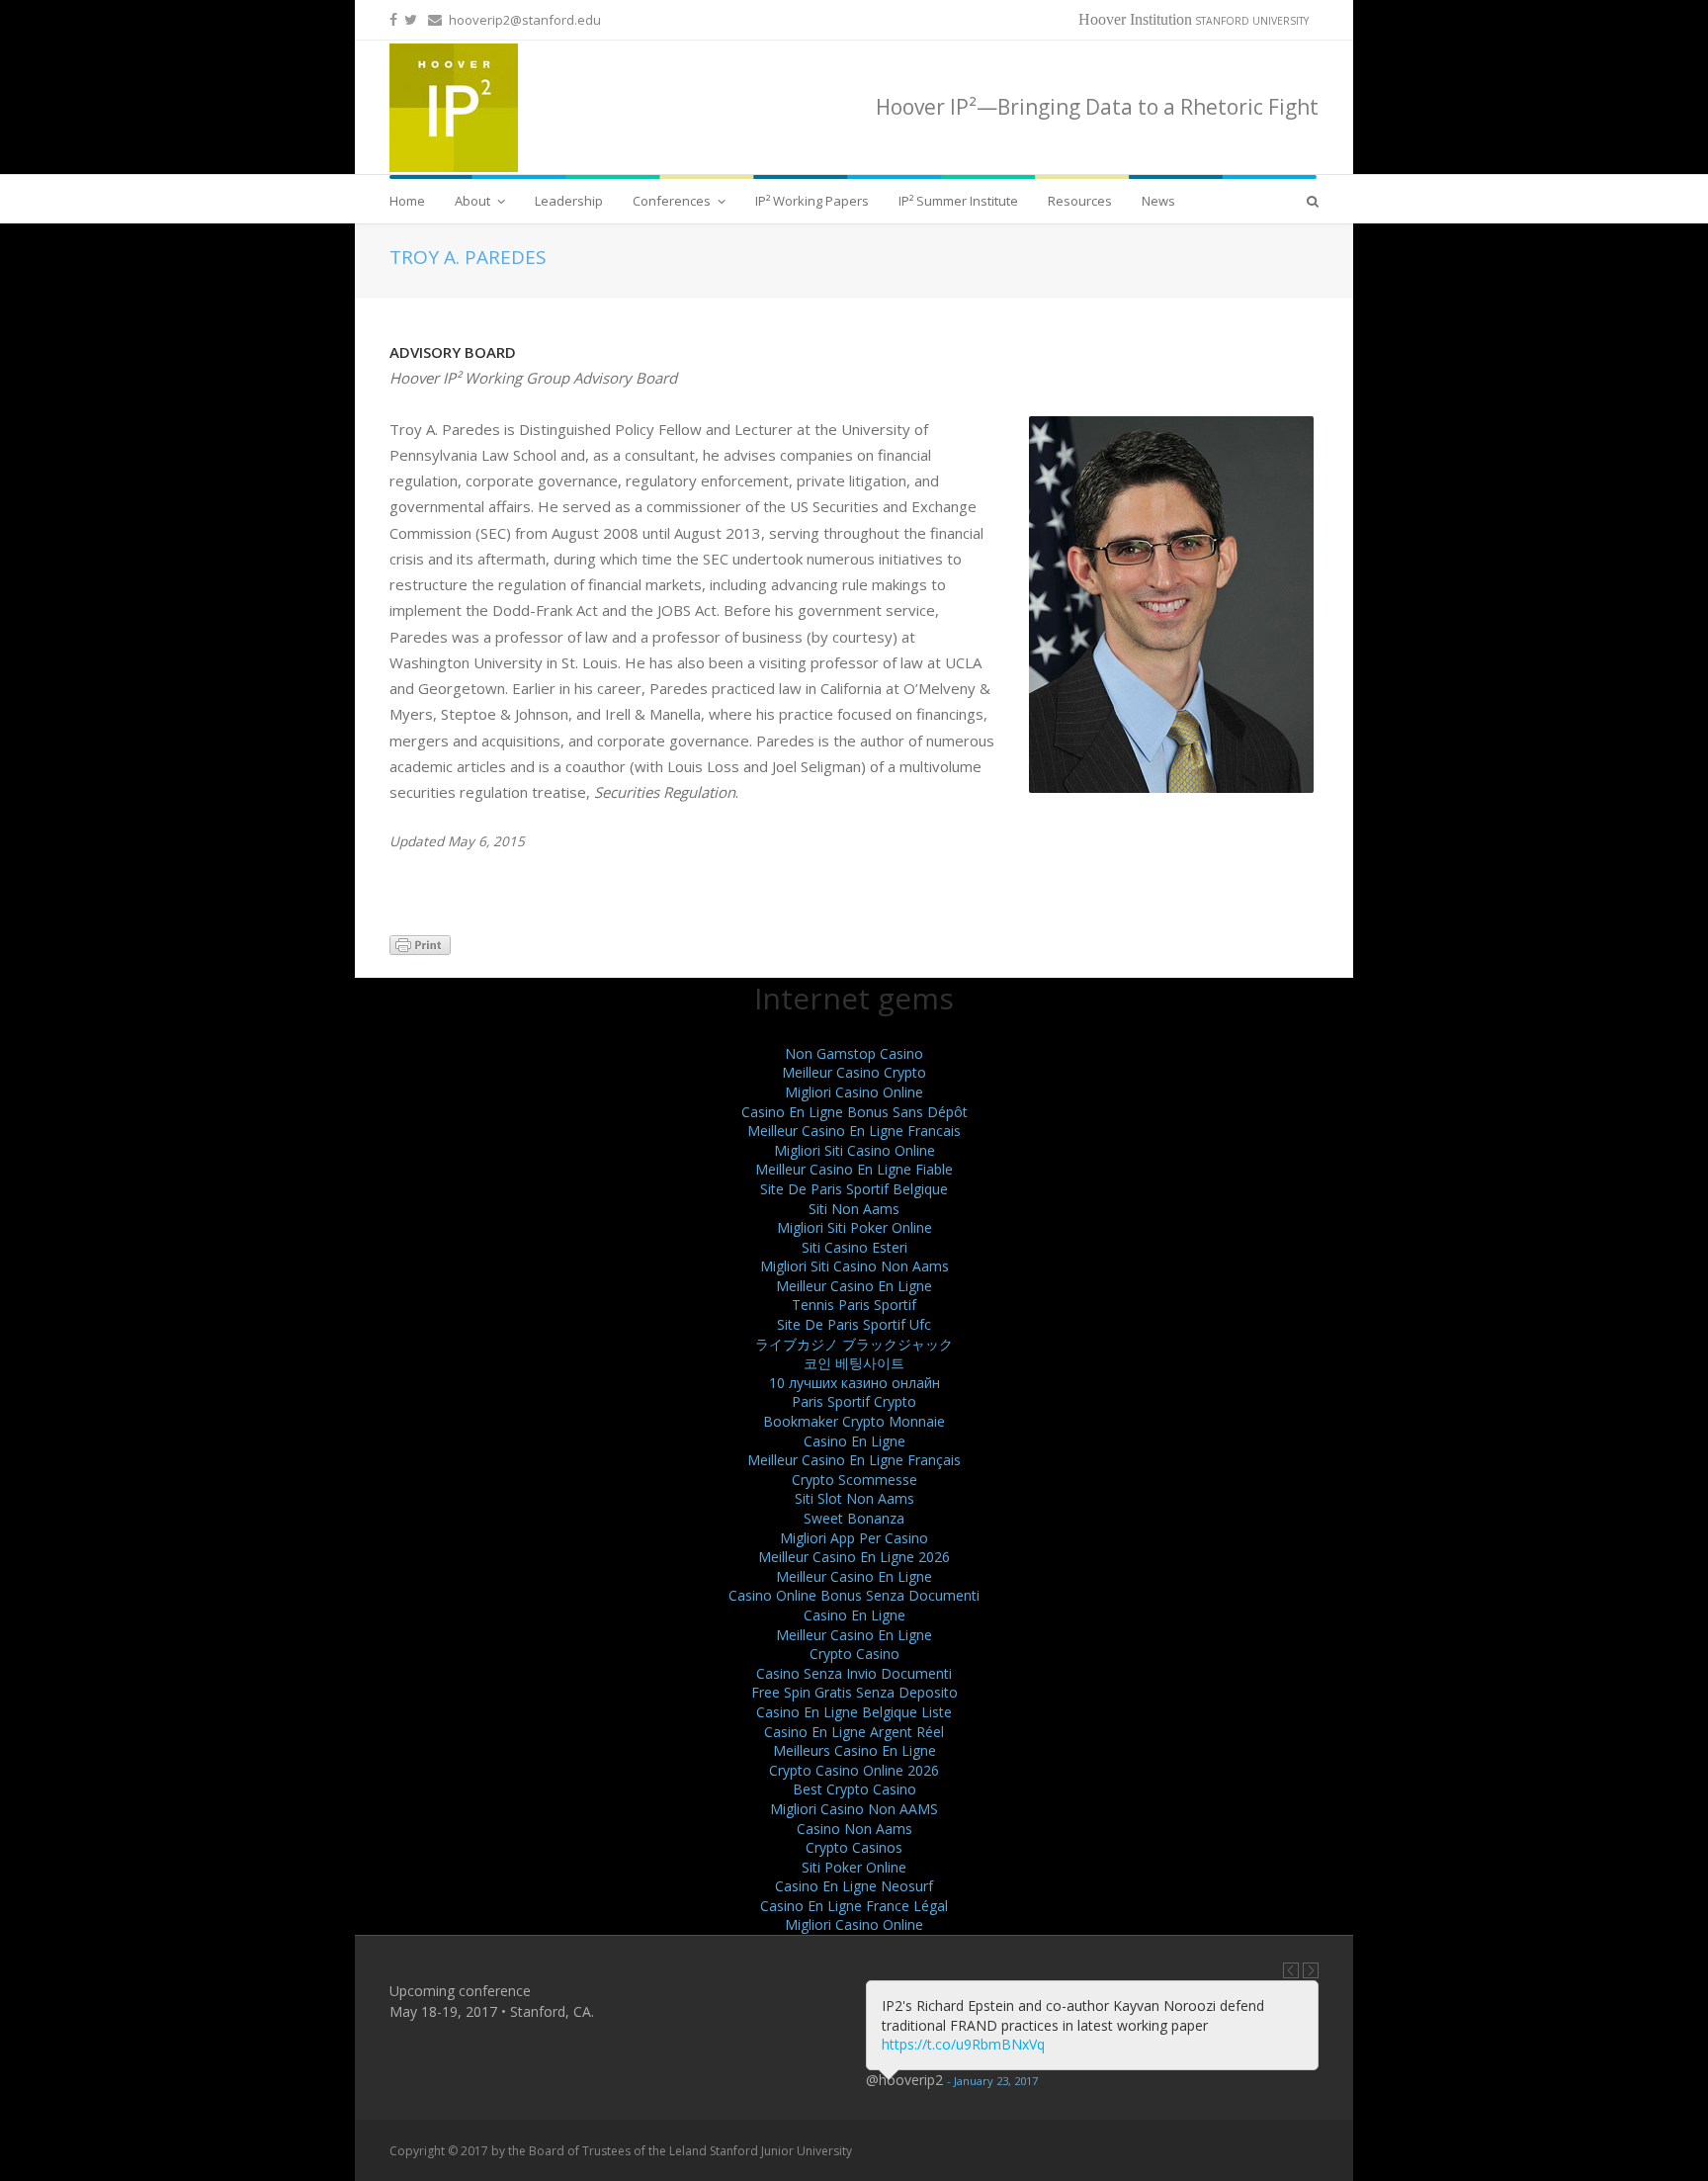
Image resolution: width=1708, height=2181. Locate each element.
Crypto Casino (854, 1654)
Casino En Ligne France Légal (854, 1906)
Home (407, 201)
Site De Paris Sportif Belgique (854, 1189)
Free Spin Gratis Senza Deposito (854, 1692)
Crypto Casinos (854, 1847)
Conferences (672, 201)
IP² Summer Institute (958, 201)
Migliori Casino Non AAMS (854, 1809)
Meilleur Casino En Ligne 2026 (854, 1557)
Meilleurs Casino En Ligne (854, 1750)
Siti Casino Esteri (854, 1247)
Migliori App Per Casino (854, 1538)
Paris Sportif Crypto (854, 1401)
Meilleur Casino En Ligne (854, 1286)
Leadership (569, 201)
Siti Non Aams (854, 1209)
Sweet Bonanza (854, 1518)
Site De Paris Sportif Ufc (854, 1324)
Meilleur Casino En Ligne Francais (854, 1131)
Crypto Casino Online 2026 (854, 1770)
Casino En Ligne (854, 1441)
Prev (1291, 1970)
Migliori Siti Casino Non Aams (854, 1266)
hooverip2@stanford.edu (525, 20)
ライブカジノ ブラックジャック (854, 1344)
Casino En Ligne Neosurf (854, 1886)
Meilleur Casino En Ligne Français (854, 1460)
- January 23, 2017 (992, 2081)
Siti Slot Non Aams (854, 1498)
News (1158, 201)
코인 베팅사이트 (854, 1363)
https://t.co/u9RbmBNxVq (963, 2044)
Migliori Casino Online (854, 1092)
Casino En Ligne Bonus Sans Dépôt (854, 1112)
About (472, 201)
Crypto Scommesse (854, 1480)
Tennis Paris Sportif (854, 1305)
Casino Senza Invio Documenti (854, 1673)
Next (1311, 1970)
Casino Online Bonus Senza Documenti (854, 1595)
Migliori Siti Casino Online (854, 1150)
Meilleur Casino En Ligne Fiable (854, 1169)
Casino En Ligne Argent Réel (854, 1732)
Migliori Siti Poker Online (854, 1227)
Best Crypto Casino (854, 1789)
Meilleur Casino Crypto (854, 1072)
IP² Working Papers (812, 201)
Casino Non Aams (854, 1829)
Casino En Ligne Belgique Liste (854, 1712)
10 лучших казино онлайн (854, 1383)
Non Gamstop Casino (854, 1053)
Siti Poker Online (854, 1867)
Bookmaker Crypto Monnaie (854, 1421)
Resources (1080, 201)
